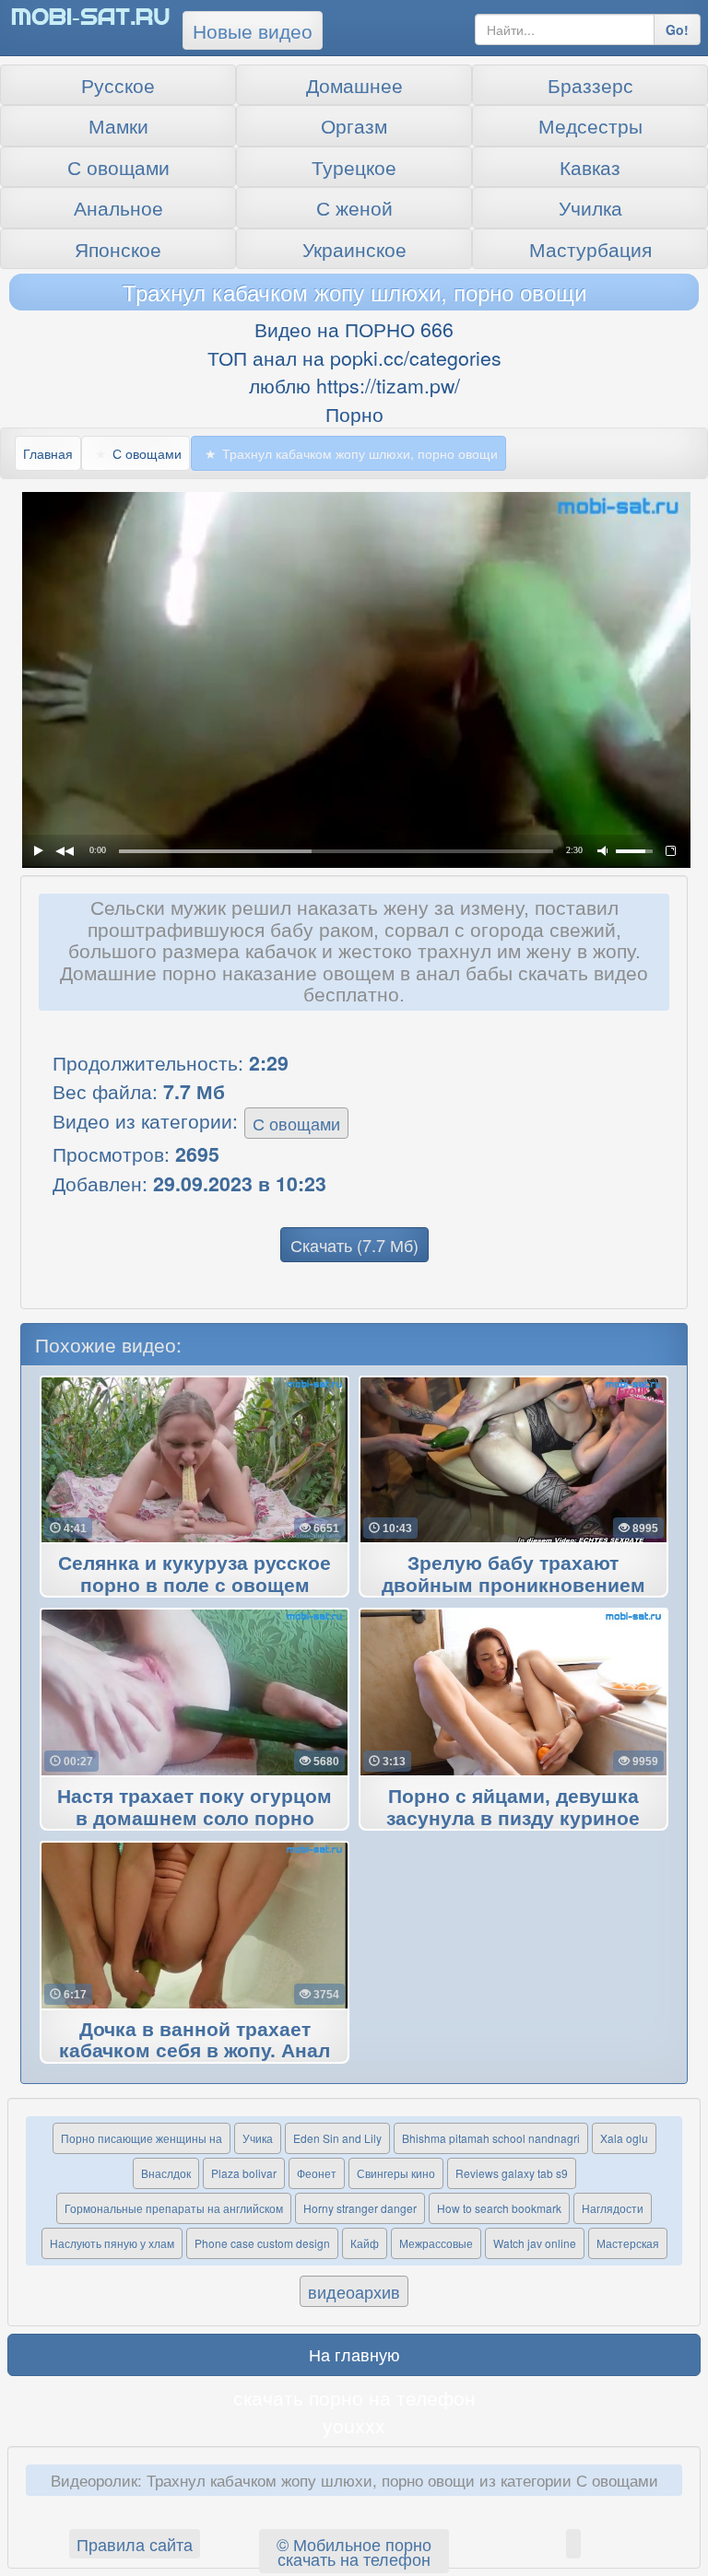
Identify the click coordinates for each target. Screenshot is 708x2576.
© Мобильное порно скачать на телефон (354, 2551)
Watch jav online (535, 2243)
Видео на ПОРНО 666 (354, 329)
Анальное (118, 207)
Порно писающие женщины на (142, 2138)
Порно (354, 414)
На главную (354, 2354)
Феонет (317, 2173)
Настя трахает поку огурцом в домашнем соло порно (195, 1808)
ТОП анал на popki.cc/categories (354, 357)
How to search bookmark (499, 2208)
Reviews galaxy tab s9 (512, 2173)
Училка (590, 207)
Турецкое (354, 167)
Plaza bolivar (244, 2173)
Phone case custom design (262, 2243)
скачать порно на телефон (354, 2397)
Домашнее (354, 85)
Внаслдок (166, 2173)
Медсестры (590, 125)
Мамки (118, 125)
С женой (354, 207)
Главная (48, 453)
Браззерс (590, 85)
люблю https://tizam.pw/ (354, 385)
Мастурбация (590, 249)
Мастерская (628, 2243)
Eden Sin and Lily (337, 2138)
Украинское (354, 249)
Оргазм (354, 125)
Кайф (365, 2243)
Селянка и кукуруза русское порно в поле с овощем (195, 1575)
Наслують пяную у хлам (112, 2243)
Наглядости (613, 2208)
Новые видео (253, 30)
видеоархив (354, 2291)
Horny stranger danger (360, 2208)
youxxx (354, 2425)
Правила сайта (135, 2544)
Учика (258, 2138)
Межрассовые (436, 2243)
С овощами (118, 167)
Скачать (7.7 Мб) (354, 1245)
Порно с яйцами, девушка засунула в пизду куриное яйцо (513, 1819)
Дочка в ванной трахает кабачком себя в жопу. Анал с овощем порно (195, 2052)
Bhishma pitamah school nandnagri (491, 2138)
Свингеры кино (396, 2173)
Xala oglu (624, 2138)
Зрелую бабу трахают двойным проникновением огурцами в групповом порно (513, 1586)
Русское (118, 85)
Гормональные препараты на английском (174, 2208)
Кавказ (590, 167)
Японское (118, 249)
